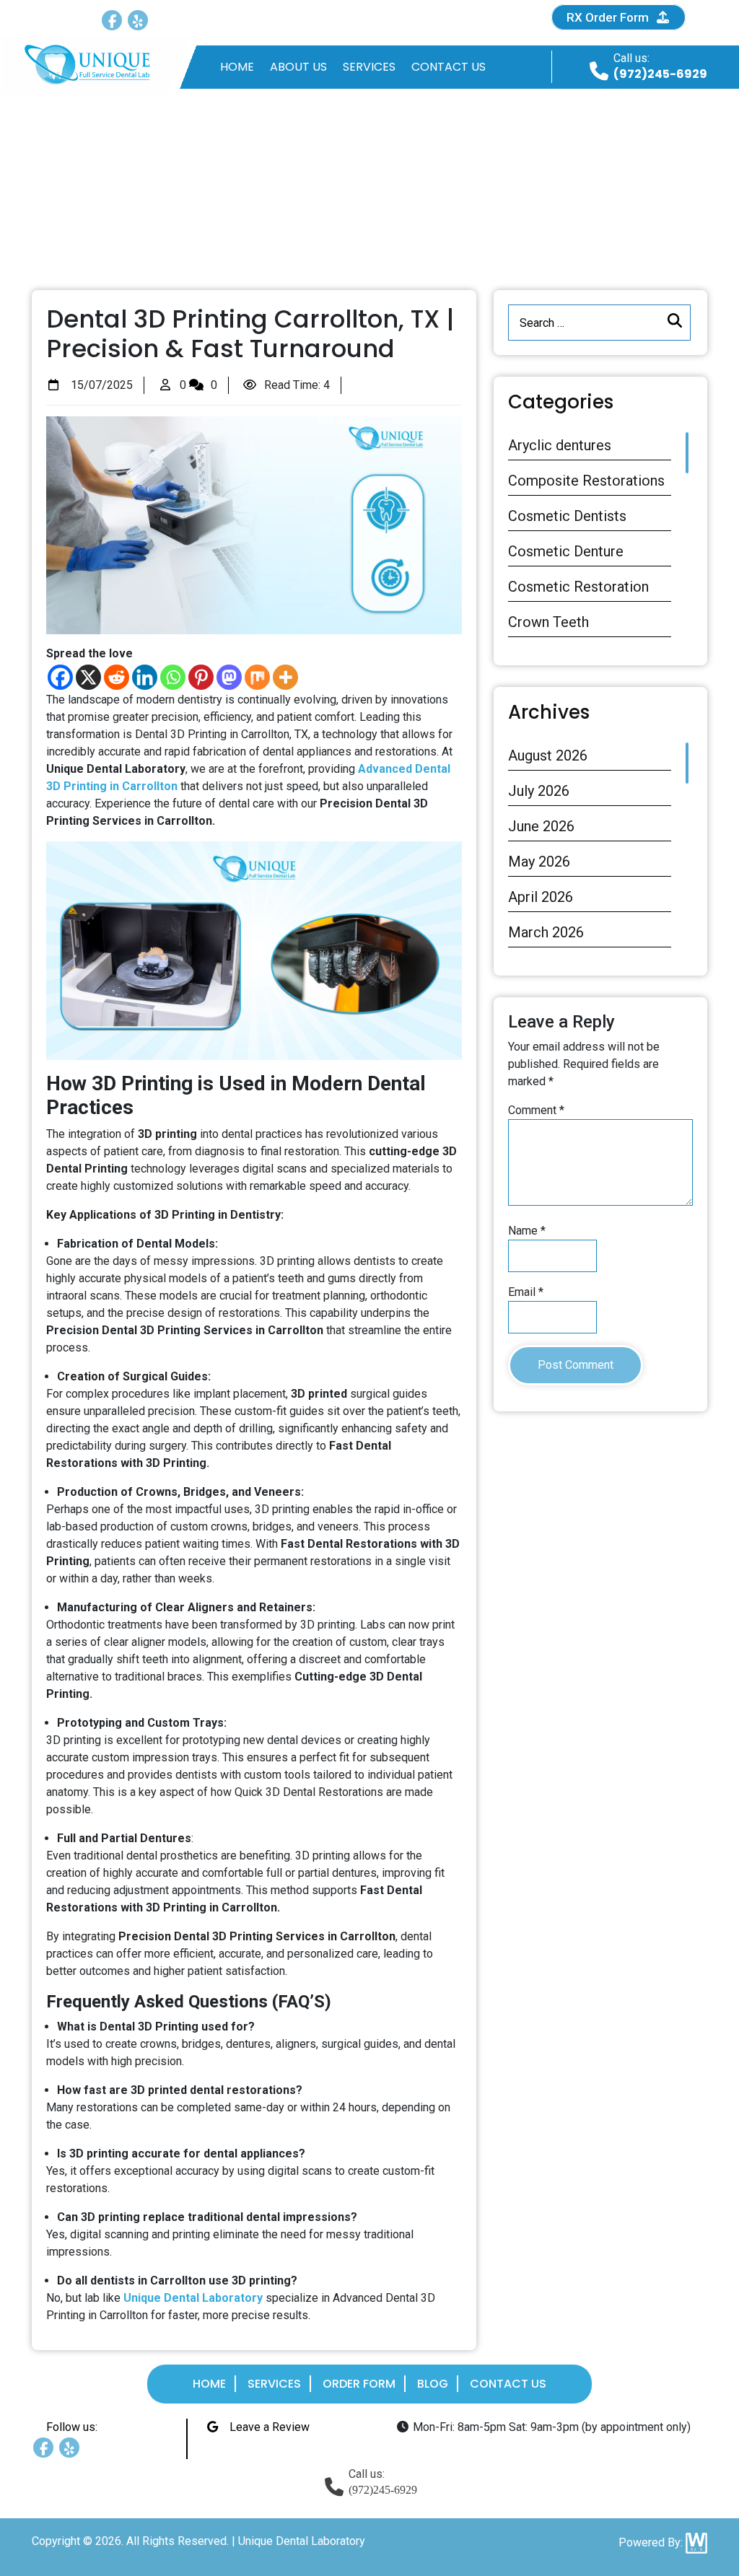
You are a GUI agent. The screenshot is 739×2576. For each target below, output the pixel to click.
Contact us (449, 67)
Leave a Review (268, 17)
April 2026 (541, 897)
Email (526, 1292)
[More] (285, 677)
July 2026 (539, 791)
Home (237, 67)
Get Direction (434, 17)
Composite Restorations (586, 481)
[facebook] (112, 20)
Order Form (359, 2384)
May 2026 (539, 862)
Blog (433, 2384)
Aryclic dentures (560, 445)
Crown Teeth (548, 622)
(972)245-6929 (660, 74)
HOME (148, 228)
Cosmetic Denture (566, 551)
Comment (536, 1110)
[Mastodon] (229, 677)
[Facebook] (60, 677)
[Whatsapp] (173, 677)
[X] (88, 677)
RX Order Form (609, 17)
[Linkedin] (145, 677)
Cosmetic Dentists (567, 516)
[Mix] (257, 677)
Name (527, 1231)
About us (298, 67)
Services (369, 67)
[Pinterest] (201, 677)
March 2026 (546, 932)
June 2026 (541, 826)
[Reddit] (117, 677)
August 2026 (548, 755)
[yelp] (138, 20)
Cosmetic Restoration (578, 587)
